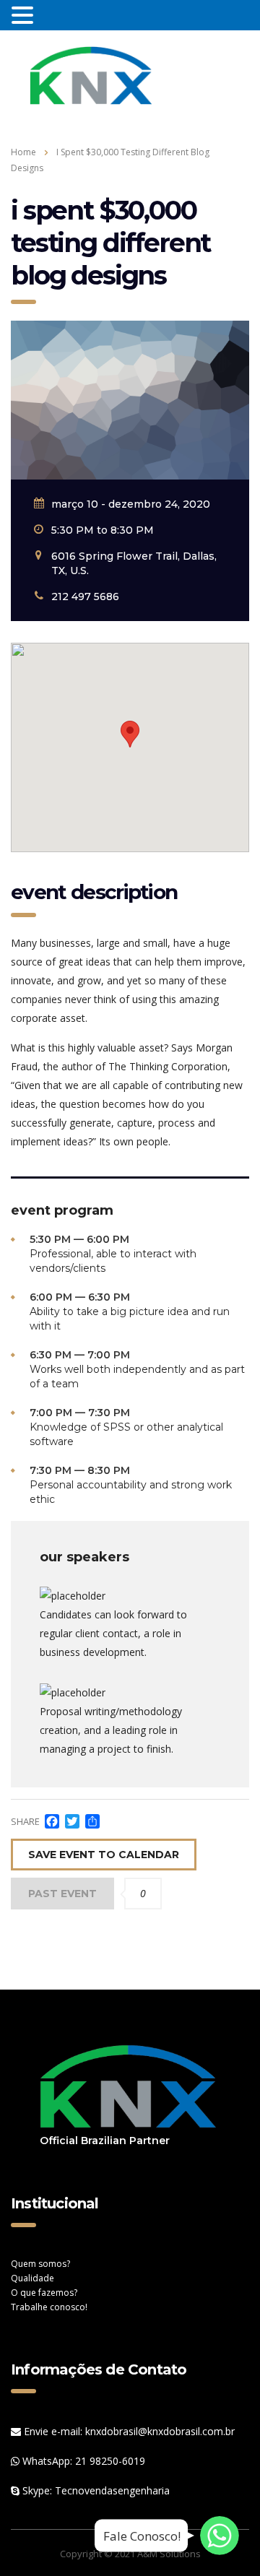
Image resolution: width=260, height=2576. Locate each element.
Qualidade (32, 2278)
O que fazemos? (44, 2293)
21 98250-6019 (110, 2461)
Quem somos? (40, 2264)
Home (23, 152)
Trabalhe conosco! (49, 2307)
